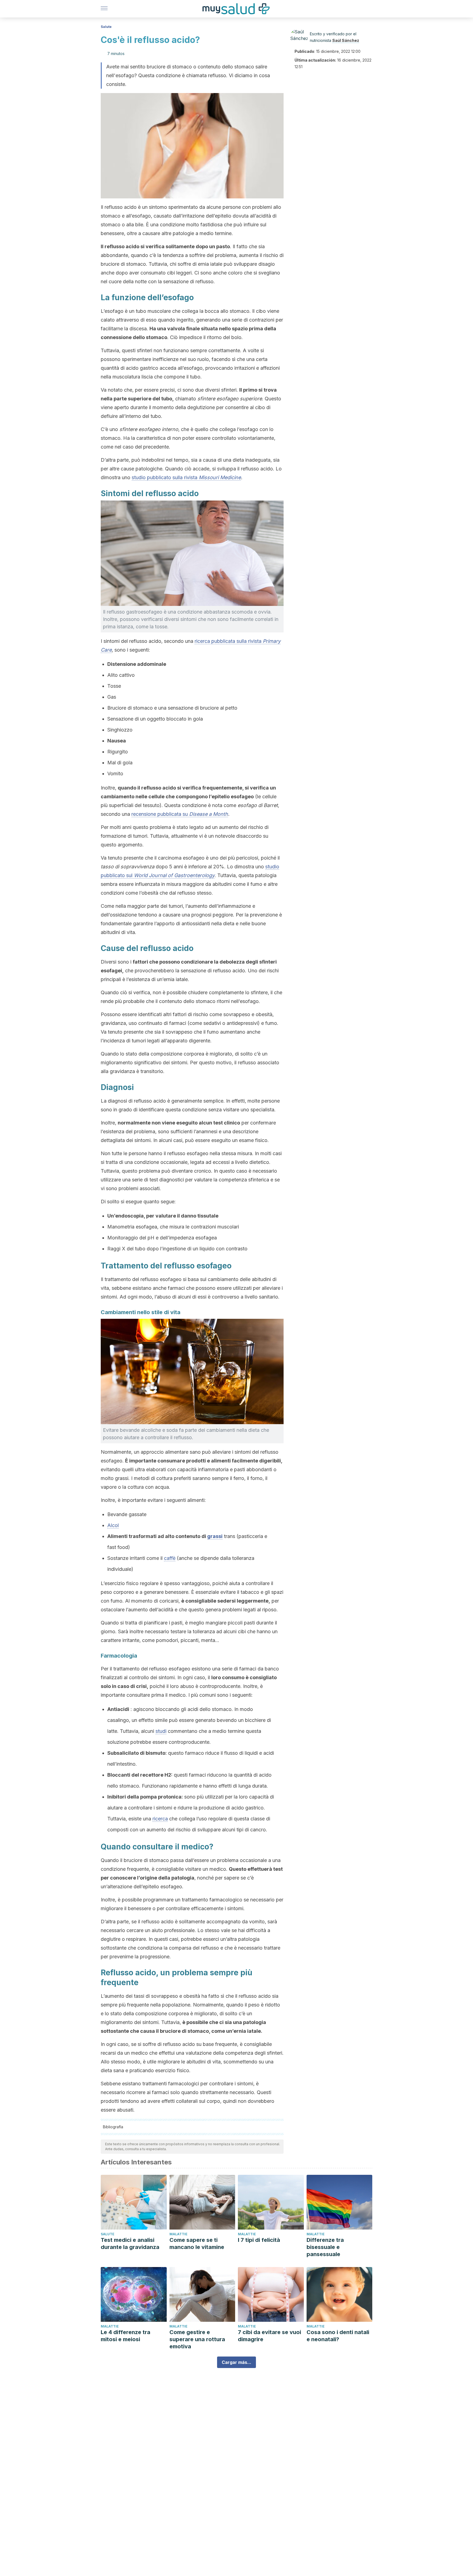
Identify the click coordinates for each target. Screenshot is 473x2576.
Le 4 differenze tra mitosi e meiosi (126, 2336)
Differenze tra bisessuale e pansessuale (325, 2247)
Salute (106, 27)
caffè (170, 1558)
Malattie (178, 2234)
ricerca (160, 1819)
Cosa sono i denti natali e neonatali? (338, 2336)
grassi (215, 1536)
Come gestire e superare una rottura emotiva (197, 2339)
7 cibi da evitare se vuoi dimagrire (269, 2336)
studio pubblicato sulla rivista (186, 477)
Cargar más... (236, 2362)
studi (161, 1731)
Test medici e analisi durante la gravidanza (130, 2243)
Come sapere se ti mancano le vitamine (197, 2243)
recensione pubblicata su (180, 814)
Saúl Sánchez (346, 40)
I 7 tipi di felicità (259, 2240)
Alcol (113, 1525)
